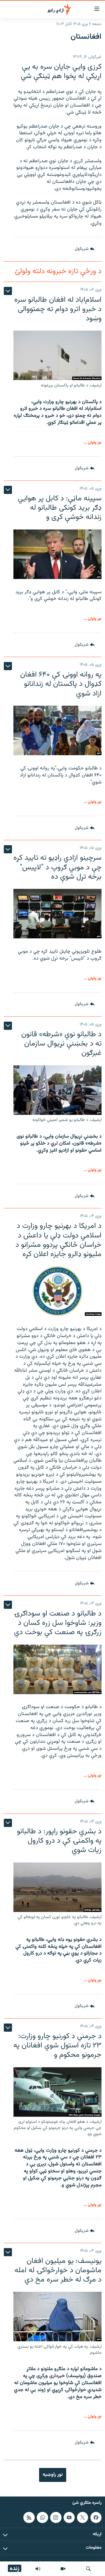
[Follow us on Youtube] (69, 2517)
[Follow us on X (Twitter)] (83, 2517)
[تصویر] (63, 2569)
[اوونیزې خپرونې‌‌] (38, 2569)
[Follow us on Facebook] (96, 2517)
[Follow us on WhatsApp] (42, 2517)
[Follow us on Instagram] (56, 2517)
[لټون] (88, 2569)
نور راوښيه (53, 2475)
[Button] (85, 249)
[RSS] (29, 2517)
